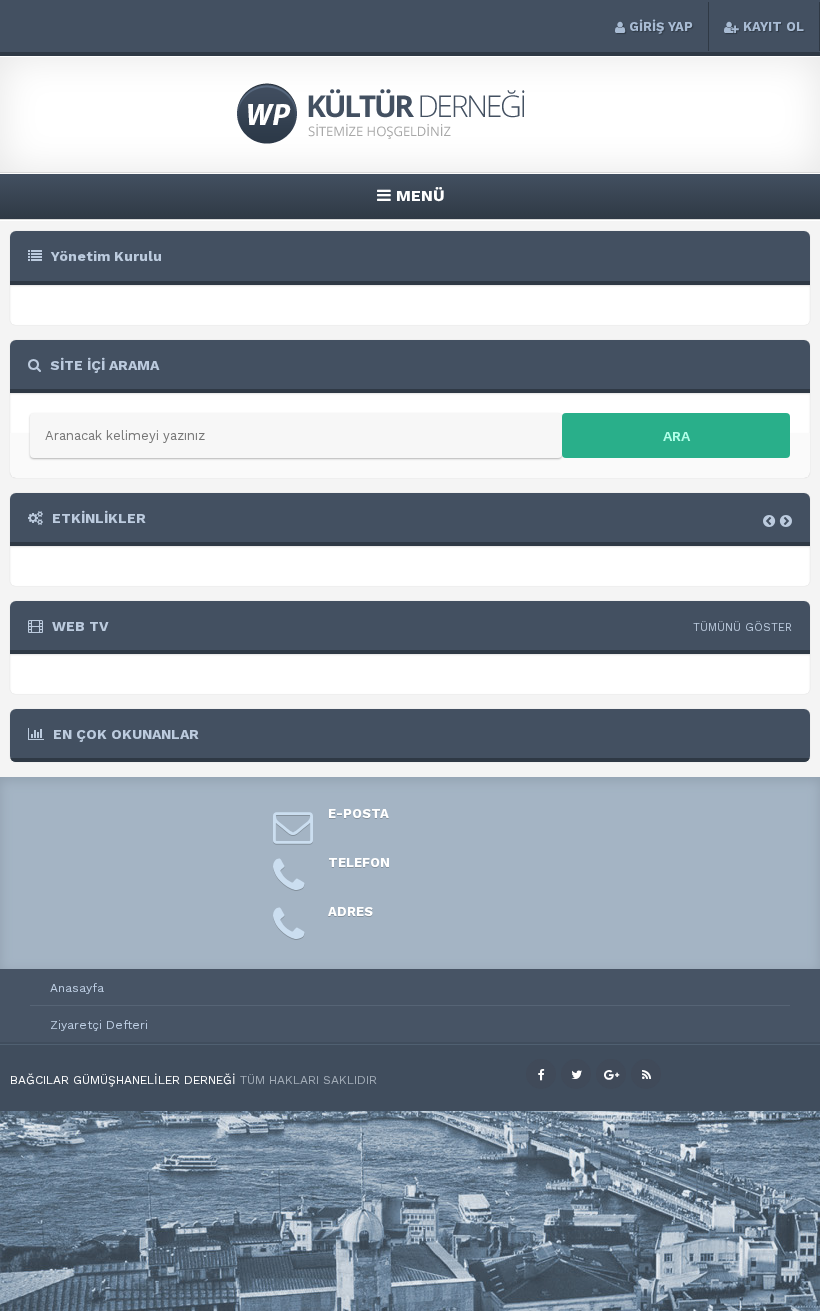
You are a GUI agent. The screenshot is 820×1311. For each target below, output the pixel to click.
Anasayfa (77, 988)
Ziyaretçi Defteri (99, 1025)
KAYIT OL (773, 26)
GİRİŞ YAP (661, 26)
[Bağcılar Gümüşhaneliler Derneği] (410, 141)
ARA (676, 436)
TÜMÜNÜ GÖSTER (742, 627)
